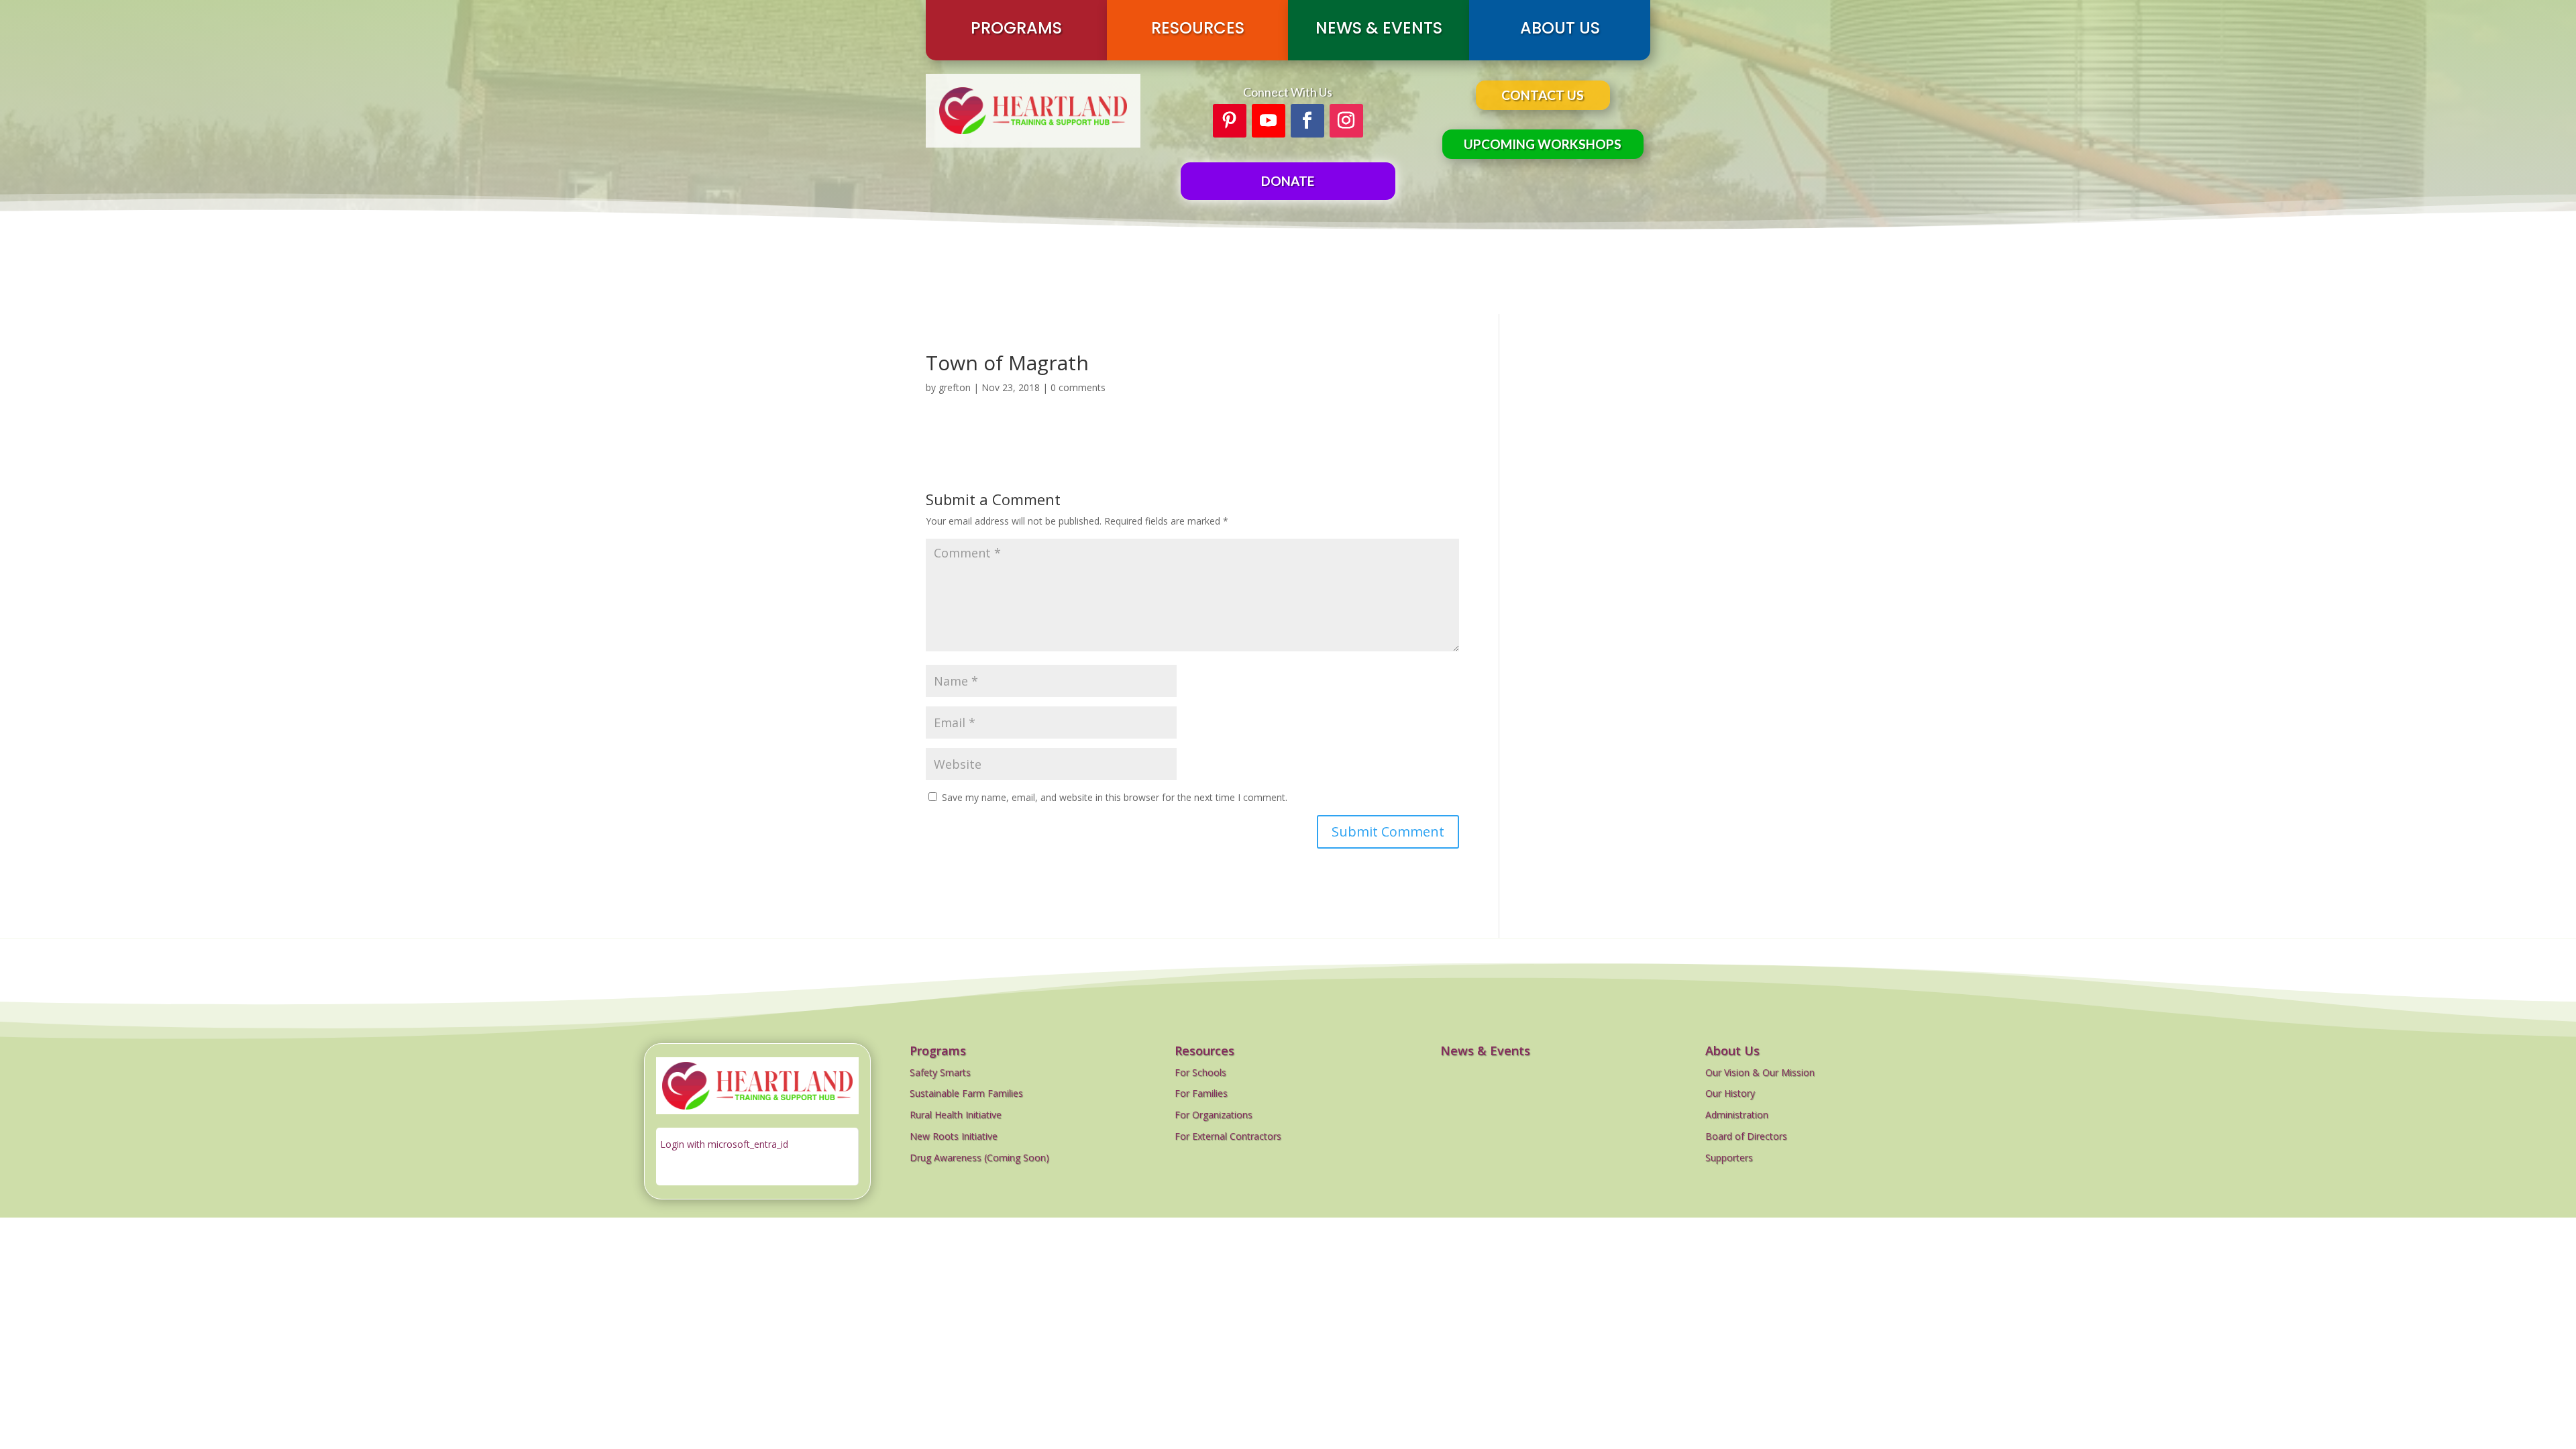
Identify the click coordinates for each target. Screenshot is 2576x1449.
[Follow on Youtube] (1269, 121)
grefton (955, 387)
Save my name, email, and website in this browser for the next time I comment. (1115, 797)
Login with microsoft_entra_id (724, 1144)
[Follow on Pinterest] (1230, 121)
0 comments (1078, 387)
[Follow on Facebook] (1307, 121)
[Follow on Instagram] (1346, 121)
